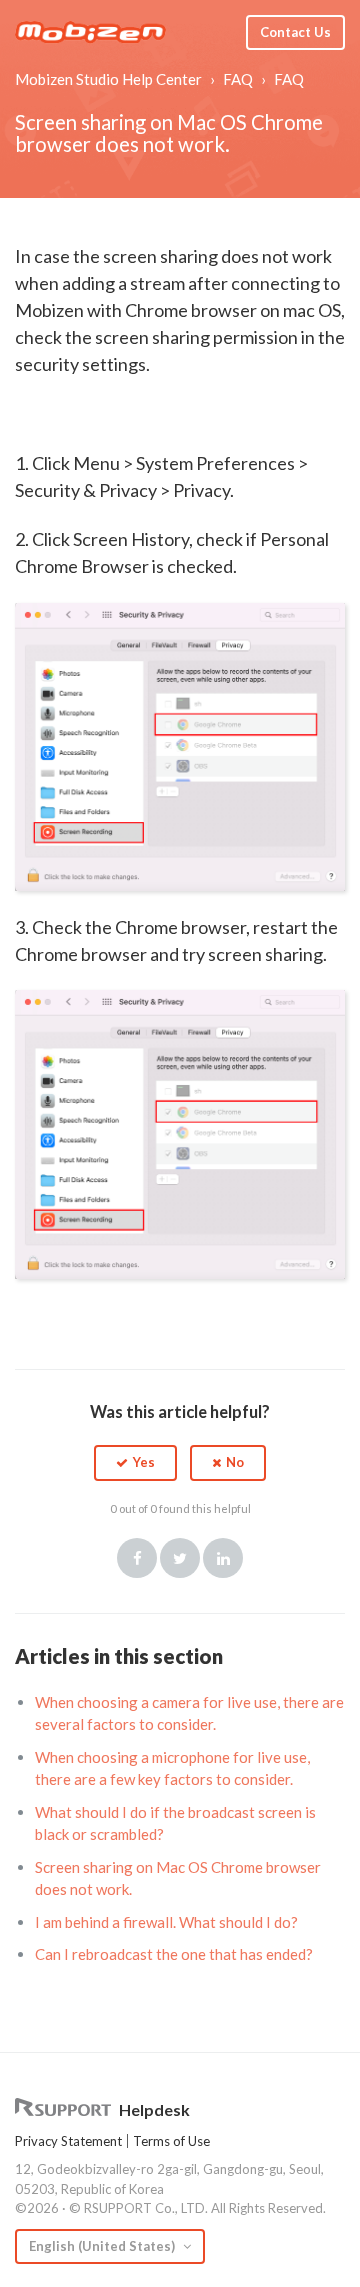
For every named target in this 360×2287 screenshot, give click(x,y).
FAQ (238, 79)
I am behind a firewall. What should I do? (166, 1922)
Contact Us (295, 32)
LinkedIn (223, 1558)
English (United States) (103, 2246)
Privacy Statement (68, 2141)
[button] (135, 1463)
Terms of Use (171, 2141)
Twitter (180, 1558)
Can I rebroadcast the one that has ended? (174, 1954)
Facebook (137, 1558)
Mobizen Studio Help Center (108, 79)
